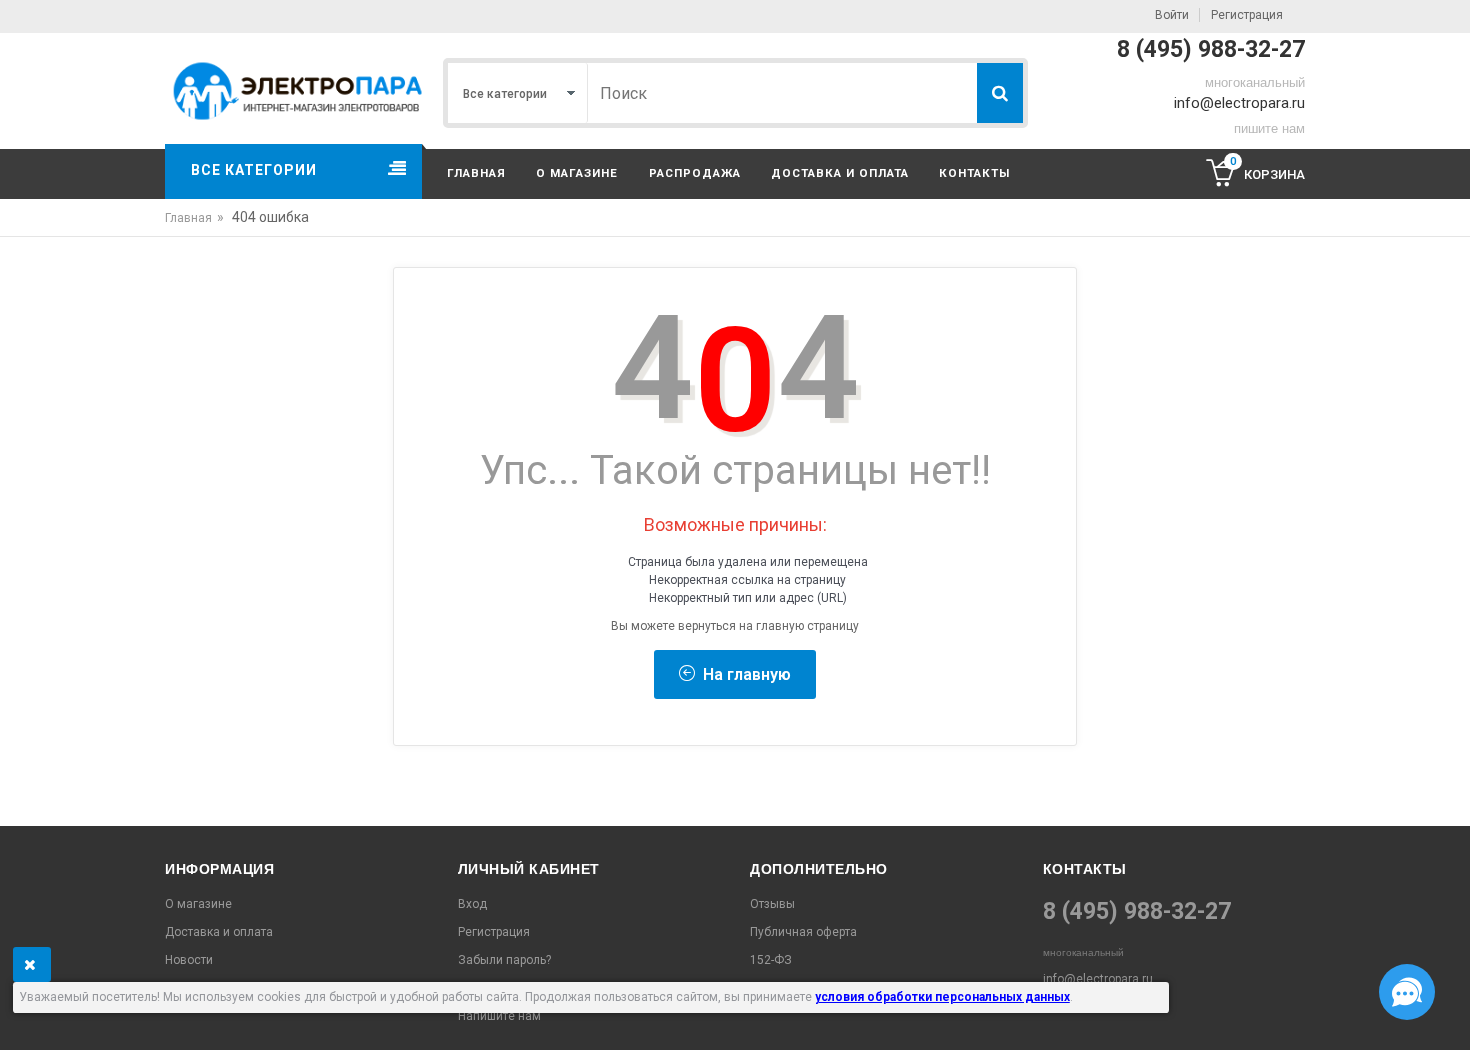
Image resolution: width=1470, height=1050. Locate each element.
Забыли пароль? (504, 960)
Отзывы (772, 904)
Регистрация (1247, 15)
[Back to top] (21, 1014)
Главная (476, 173)
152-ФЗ (771, 960)
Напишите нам (499, 1016)
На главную (743, 674)
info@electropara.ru (1239, 103)
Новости (189, 960)
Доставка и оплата (840, 173)
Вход (472, 904)
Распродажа (695, 173)
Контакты (974, 173)
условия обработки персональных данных (942, 997)
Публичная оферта (803, 932)
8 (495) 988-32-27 (1211, 49)
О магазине (577, 173)
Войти (1172, 15)
